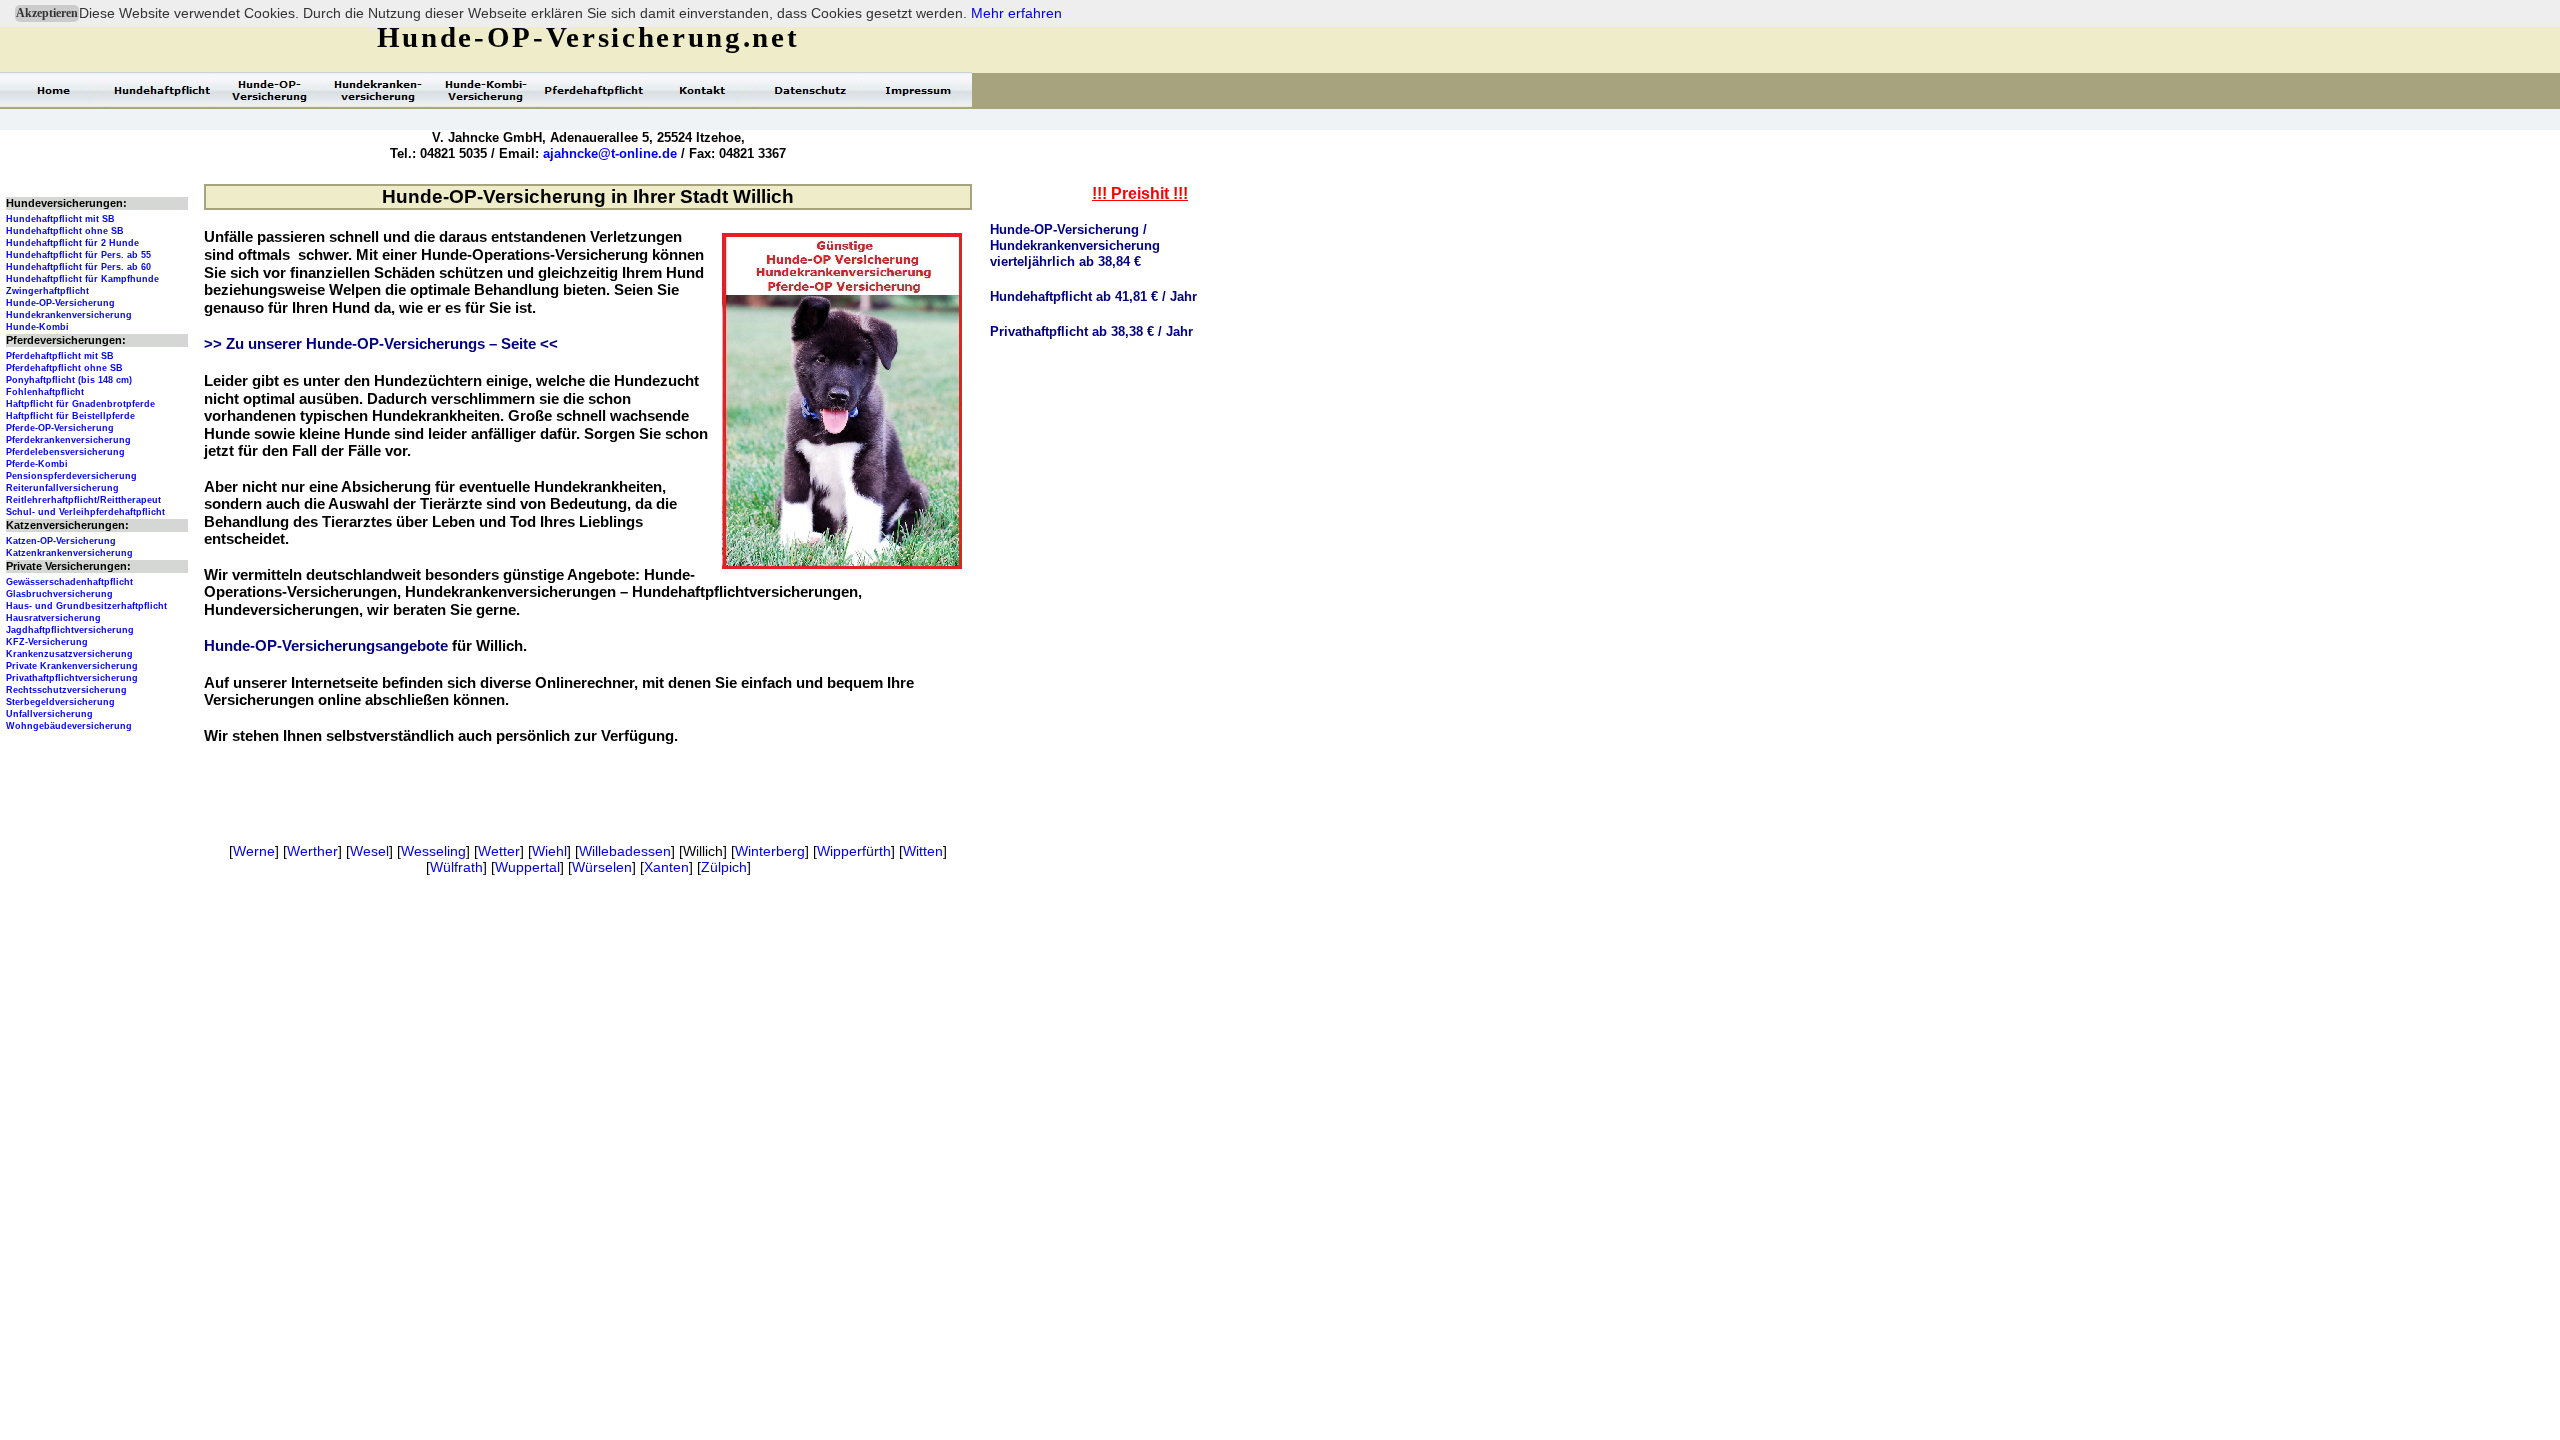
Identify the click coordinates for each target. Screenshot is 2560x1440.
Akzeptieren (47, 13)
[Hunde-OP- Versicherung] (270, 90)
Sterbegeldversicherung (60, 702)
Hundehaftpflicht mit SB (60, 219)
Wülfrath (456, 867)
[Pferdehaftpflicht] (594, 90)
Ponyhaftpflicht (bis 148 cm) (69, 380)
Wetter (499, 851)
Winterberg (770, 851)
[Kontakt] (702, 90)
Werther (312, 851)
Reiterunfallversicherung (62, 488)
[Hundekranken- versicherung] (378, 90)
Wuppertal (527, 867)
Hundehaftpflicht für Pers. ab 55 (78, 255)
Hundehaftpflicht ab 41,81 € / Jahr (1093, 296)
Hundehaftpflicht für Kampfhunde (82, 279)
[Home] (54, 90)
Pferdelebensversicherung (65, 452)
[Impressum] (918, 90)
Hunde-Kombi (37, 327)
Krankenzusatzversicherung (69, 654)
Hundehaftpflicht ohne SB (65, 231)
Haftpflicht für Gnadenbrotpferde (80, 404)
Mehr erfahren (1016, 13)
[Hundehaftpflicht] (162, 90)
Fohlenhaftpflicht (45, 392)
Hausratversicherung (53, 618)
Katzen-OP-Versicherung (61, 541)
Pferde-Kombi (37, 464)
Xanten (666, 867)
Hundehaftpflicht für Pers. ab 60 (78, 267)
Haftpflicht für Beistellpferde (70, 416)
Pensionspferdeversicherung (71, 476)
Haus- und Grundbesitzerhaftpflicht (86, 606)
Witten (923, 851)
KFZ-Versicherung (47, 642)
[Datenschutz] (810, 90)
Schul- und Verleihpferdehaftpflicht (85, 512)
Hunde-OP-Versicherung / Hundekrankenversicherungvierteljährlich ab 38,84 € (1075, 245)
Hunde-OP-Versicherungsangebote (326, 646)
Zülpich (724, 867)
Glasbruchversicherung (59, 594)
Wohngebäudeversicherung (69, 726)
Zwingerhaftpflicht (47, 291)
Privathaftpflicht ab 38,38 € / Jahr (1091, 331)
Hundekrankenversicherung (69, 315)
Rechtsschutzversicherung (66, 690)
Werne (254, 851)
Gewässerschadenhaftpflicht (69, 582)
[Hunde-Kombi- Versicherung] (486, 90)
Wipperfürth (854, 851)
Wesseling (433, 851)
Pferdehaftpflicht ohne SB (64, 368)
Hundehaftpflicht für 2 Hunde (72, 243)
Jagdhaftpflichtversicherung (70, 630)
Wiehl (549, 851)
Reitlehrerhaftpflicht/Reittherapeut (83, 500)
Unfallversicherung (49, 714)
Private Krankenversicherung (72, 666)
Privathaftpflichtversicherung (72, 678)
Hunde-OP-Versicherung (60, 303)
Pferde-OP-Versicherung (60, 428)
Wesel (369, 851)
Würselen (602, 867)
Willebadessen (625, 851)
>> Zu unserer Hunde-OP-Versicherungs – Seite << (381, 344)
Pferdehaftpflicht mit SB (60, 356)
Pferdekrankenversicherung (68, 440)
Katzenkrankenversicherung (69, 553)
